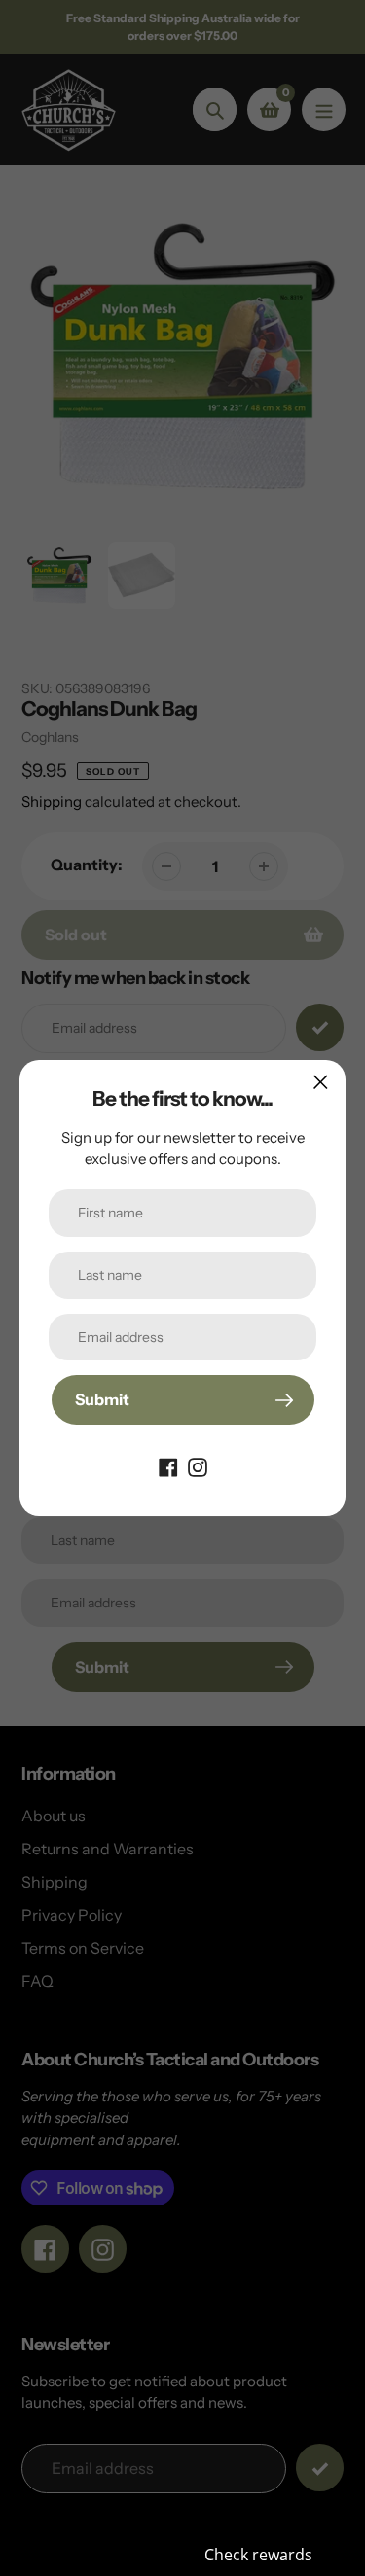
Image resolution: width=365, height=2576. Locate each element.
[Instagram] (198, 1465)
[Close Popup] (321, 1082)
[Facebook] (168, 1465)
